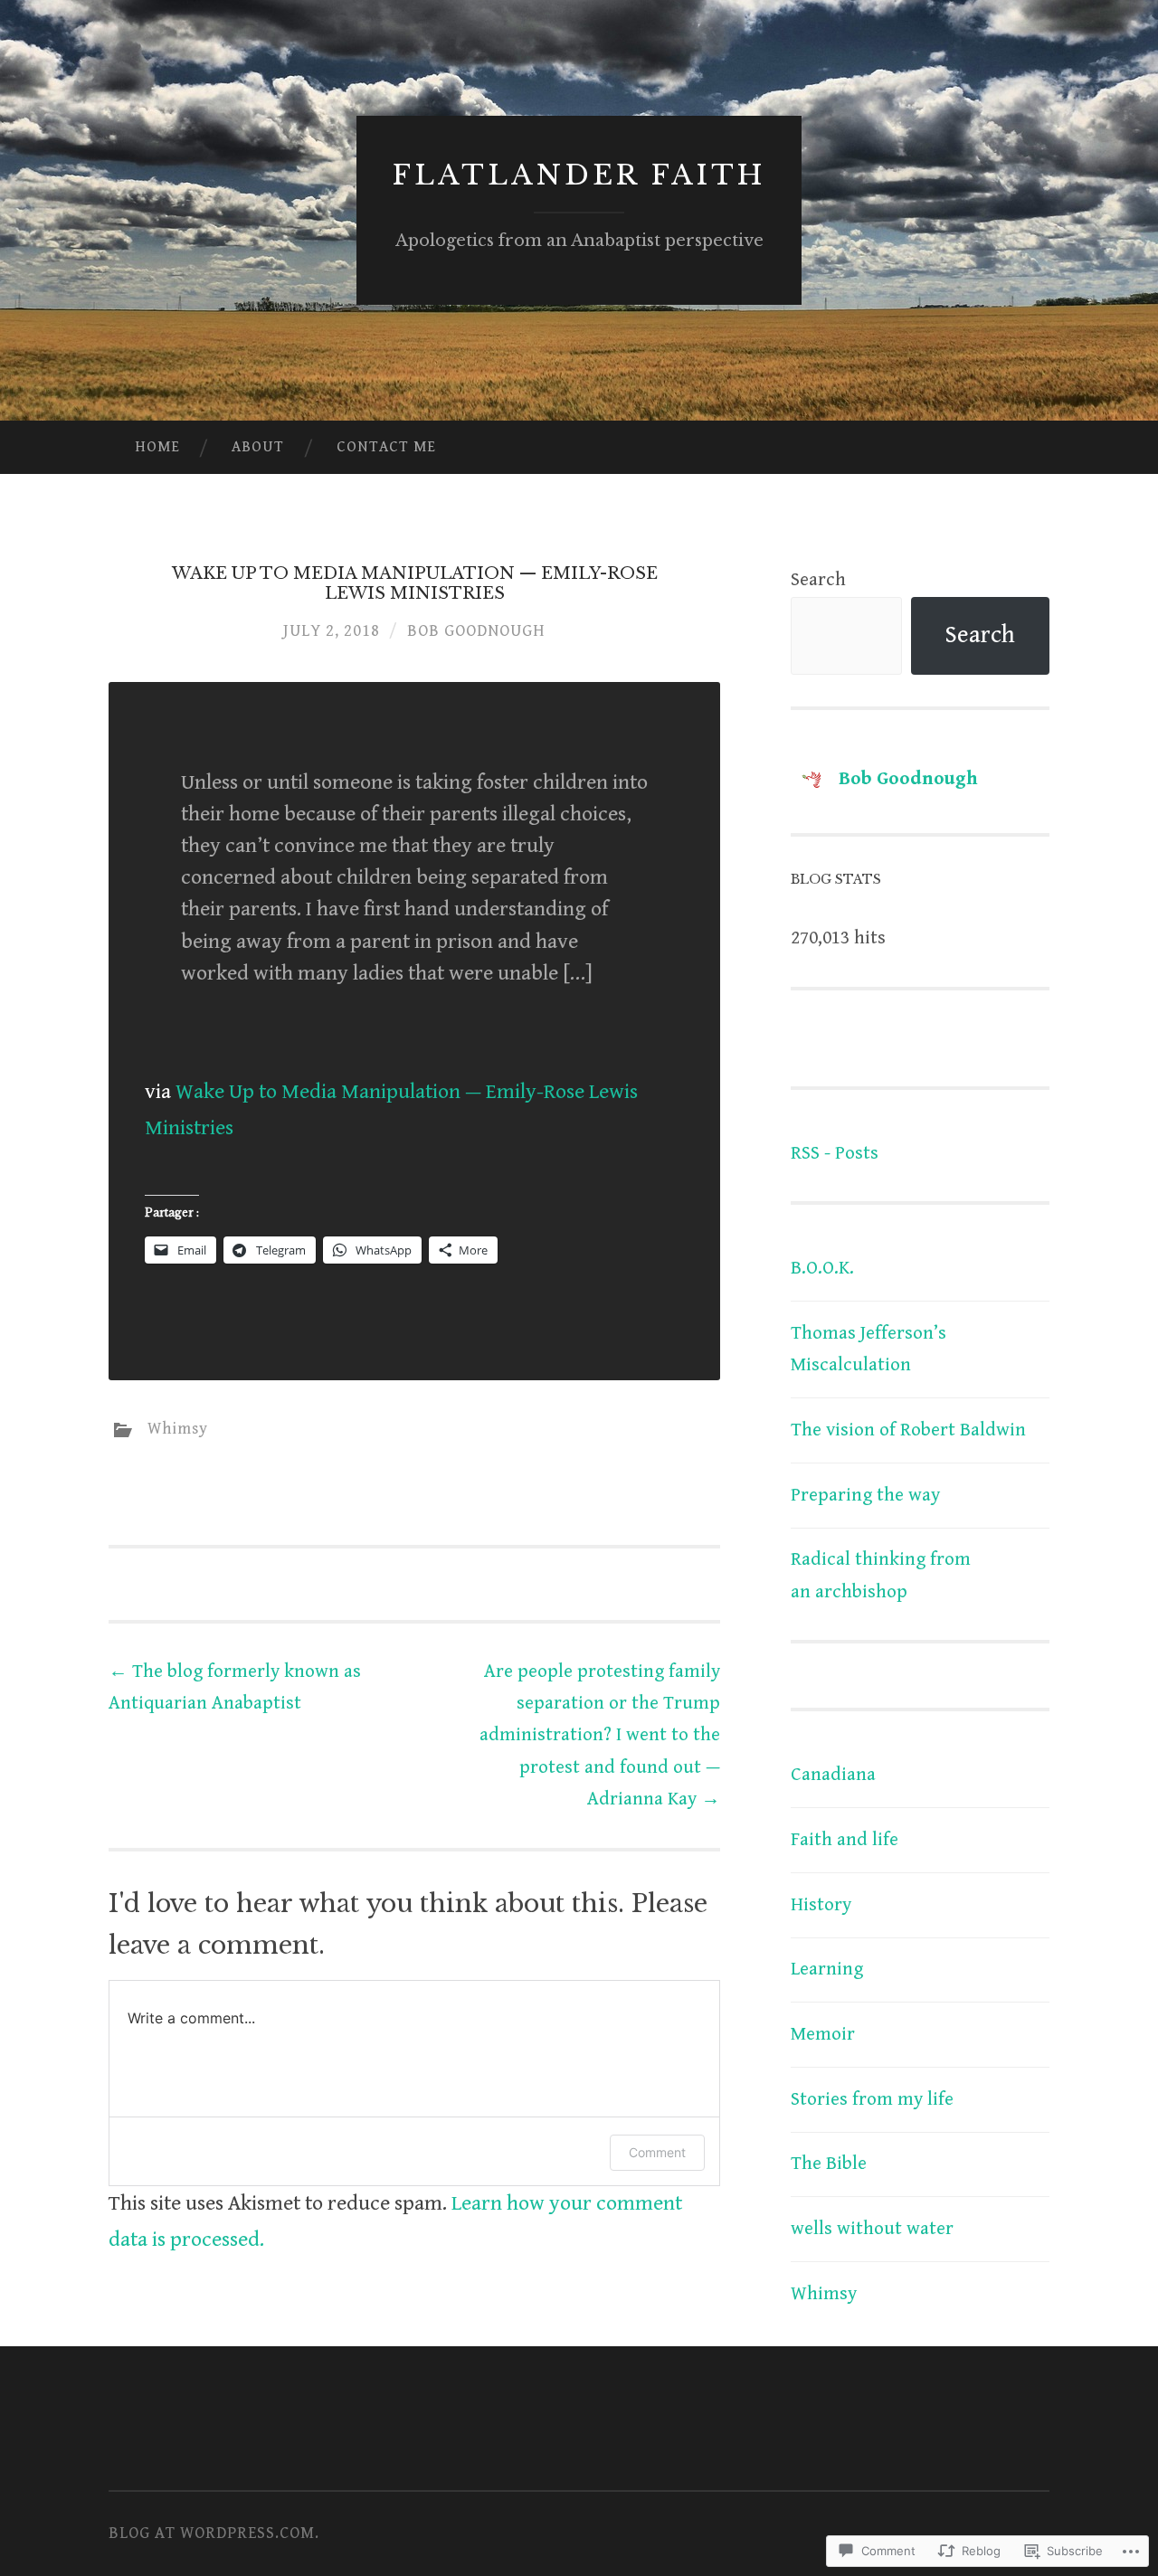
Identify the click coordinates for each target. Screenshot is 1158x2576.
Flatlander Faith (579, 175)
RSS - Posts (835, 1153)
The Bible (829, 2164)
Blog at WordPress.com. (214, 2533)
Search (818, 580)
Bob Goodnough (476, 631)
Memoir (823, 2034)
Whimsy (178, 1429)
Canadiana (833, 1775)
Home (157, 447)
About (258, 447)
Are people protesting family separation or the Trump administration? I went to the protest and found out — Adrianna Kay (600, 1735)
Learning (827, 1969)
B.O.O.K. (822, 1268)
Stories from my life (872, 2099)
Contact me (386, 447)
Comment (657, 2152)
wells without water (872, 2229)
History (821, 1905)
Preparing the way (865, 1495)
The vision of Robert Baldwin (908, 1430)
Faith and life (845, 1840)
